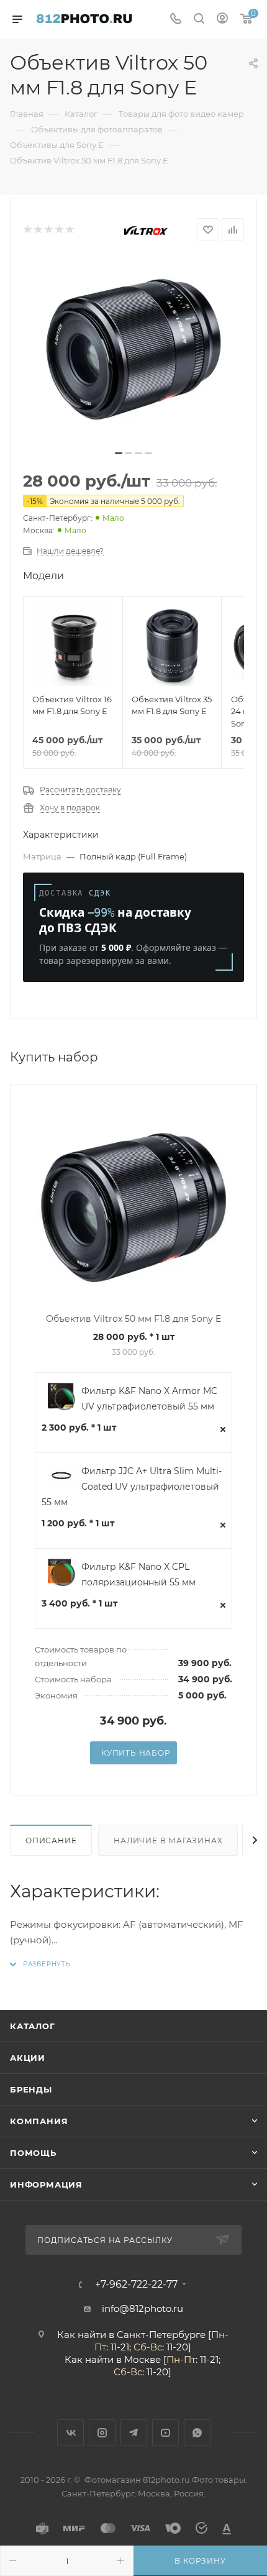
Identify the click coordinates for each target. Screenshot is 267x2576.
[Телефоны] (176, 20)
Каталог (33, 2026)
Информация (46, 2184)
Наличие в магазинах (168, 1840)
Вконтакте (70, 2433)
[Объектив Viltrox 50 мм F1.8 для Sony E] (133, 349)
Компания (39, 2121)
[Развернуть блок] (40, 1964)
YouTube (165, 2433)
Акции (28, 2058)
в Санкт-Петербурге (157, 2335)
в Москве (138, 2359)
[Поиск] (199, 20)
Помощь (33, 2153)
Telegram (134, 2433)
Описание (51, 1840)
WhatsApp (197, 2433)
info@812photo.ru (143, 2308)
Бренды (31, 2089)
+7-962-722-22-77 (136, 2285)
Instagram (102, 2433)
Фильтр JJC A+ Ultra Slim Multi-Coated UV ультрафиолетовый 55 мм (132, 1487)
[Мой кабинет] (222, 20)
